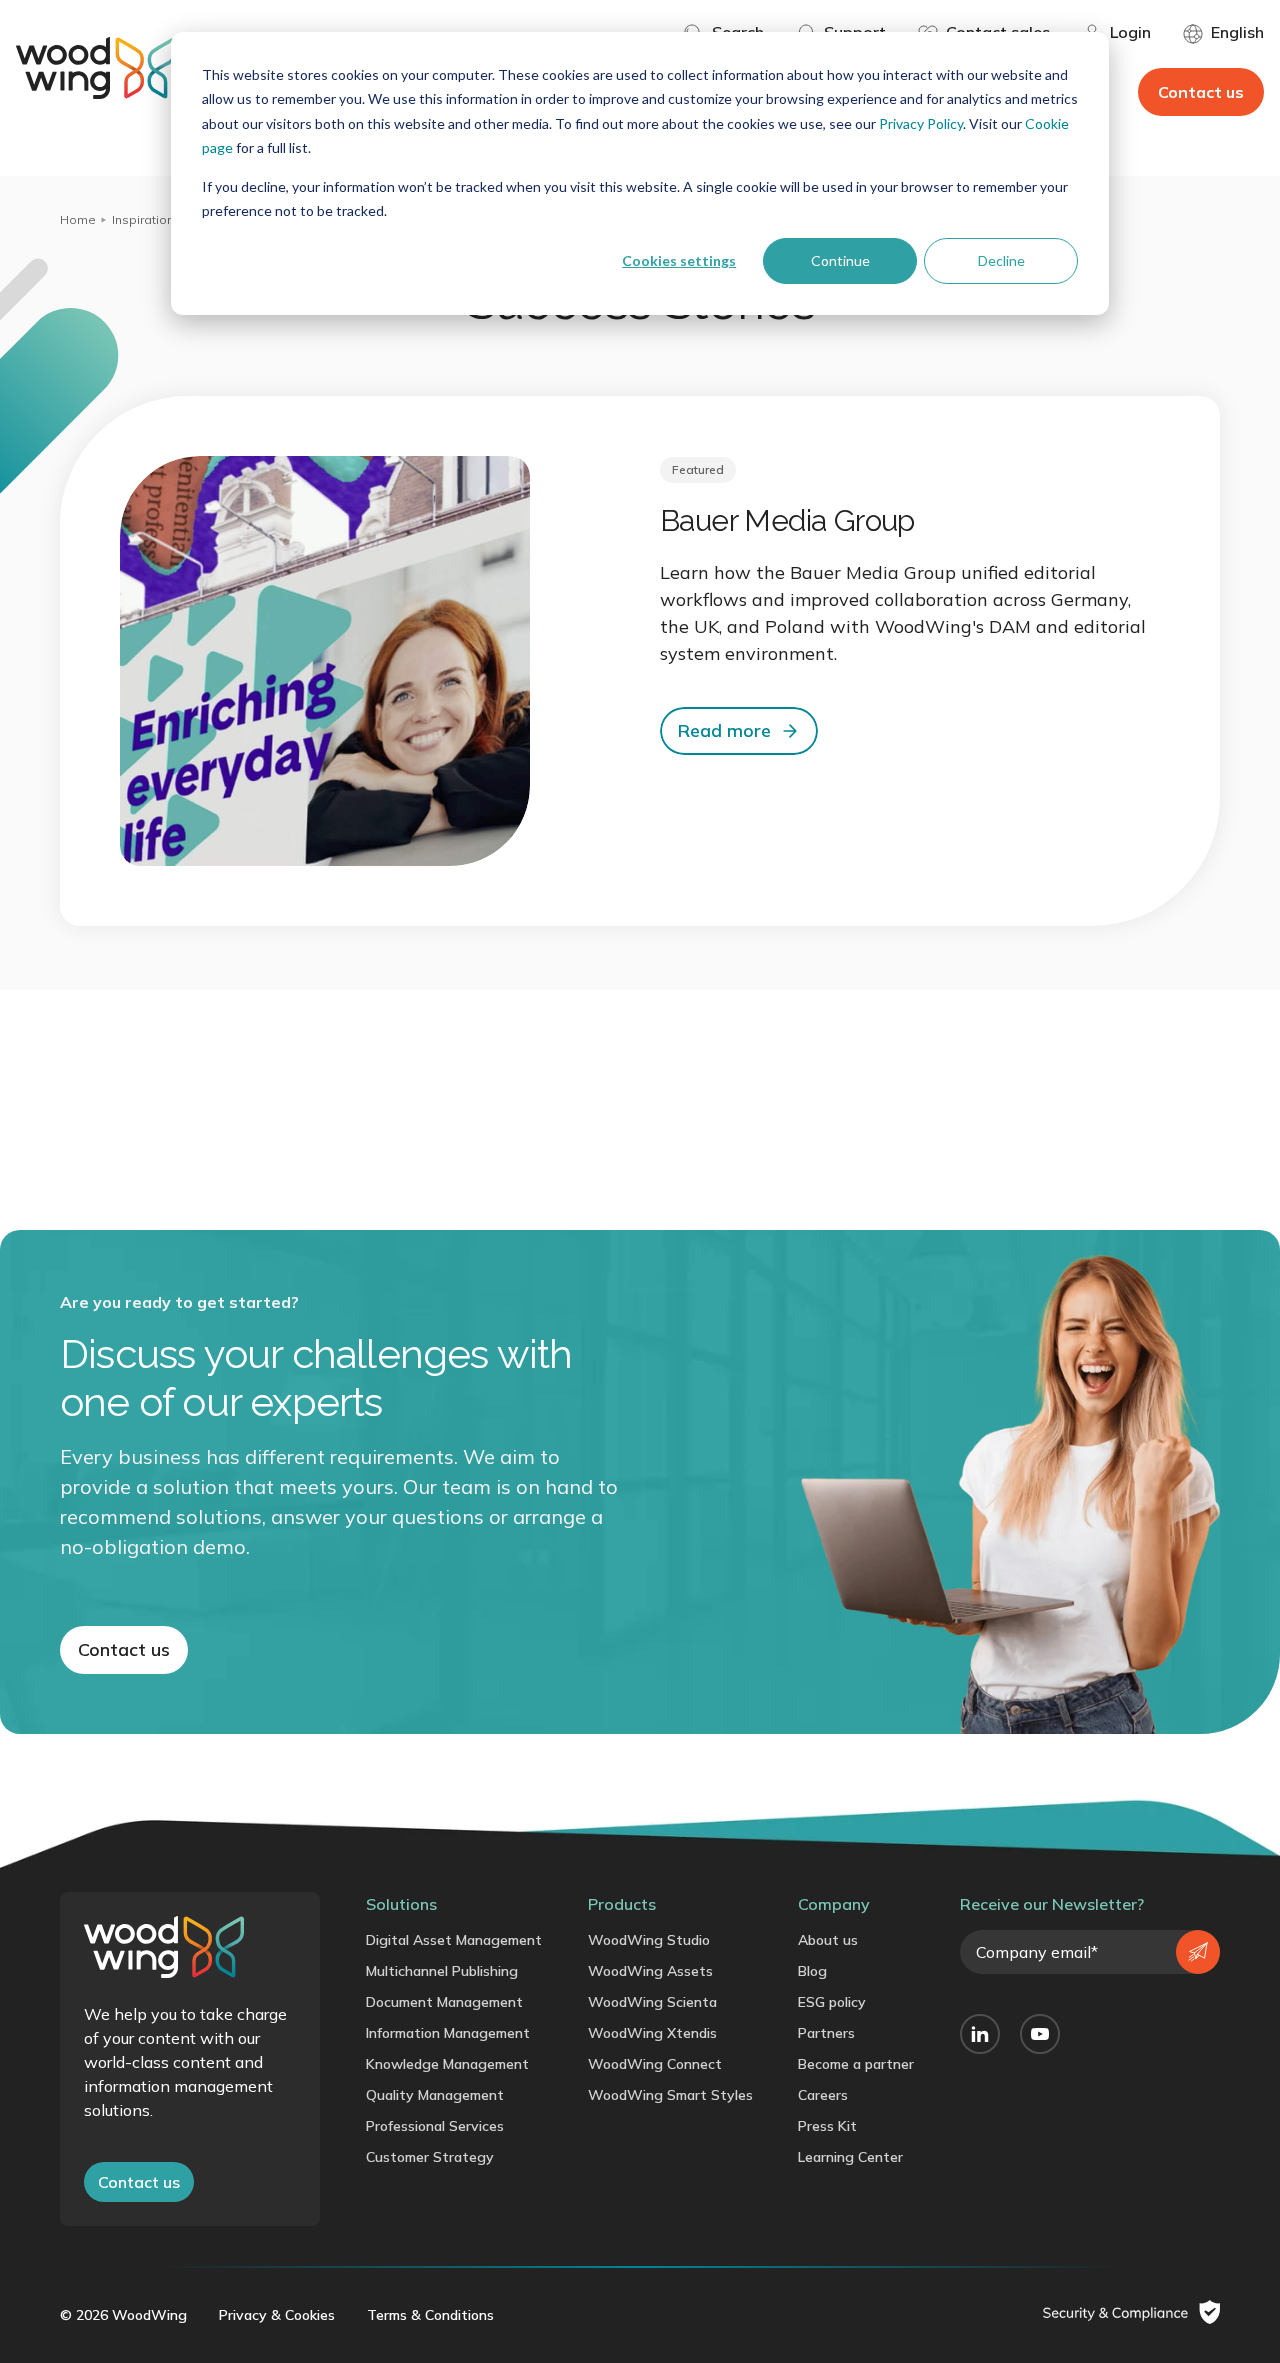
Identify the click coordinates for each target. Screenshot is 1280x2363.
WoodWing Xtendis (652, 2033)
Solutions (401, 1904)
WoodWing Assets (650, 1971)
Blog (812, 1971)
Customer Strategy (430, 2157)
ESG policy (832, 2002)
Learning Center (850, 2157)
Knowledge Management (447, 2064)
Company (834, 1904)
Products (622, 1904)
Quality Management (435, 2095)
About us (828, 1940)
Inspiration (143, 219)
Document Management (444, 2002)
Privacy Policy (921, 123)
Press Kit (827, 2126)
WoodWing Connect (655, 2064)
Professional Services (435, 2126)
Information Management (448, 2033)
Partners (826, 2033)
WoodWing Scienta (652, 2002)
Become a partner (856, 2064)
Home (78, 219)
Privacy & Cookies (277, 2315)
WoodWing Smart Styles (670, 2095)
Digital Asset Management (454, 1940)
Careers (823, 2095)
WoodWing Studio (649, 1940)
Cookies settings (679, 260)
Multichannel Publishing (442, 1971)
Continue (840, 260)
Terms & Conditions (430, 2315)
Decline (1001, 260)
